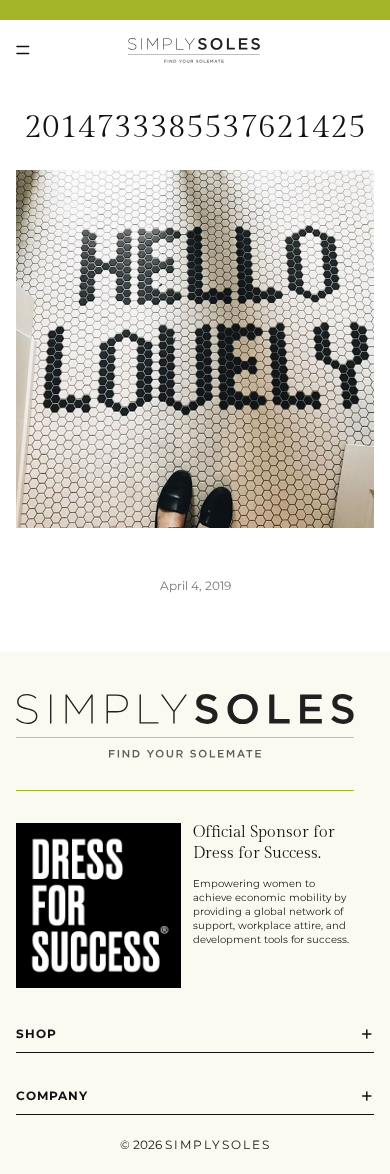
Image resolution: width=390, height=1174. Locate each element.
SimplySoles (218, 1144)
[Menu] (23, 50)
